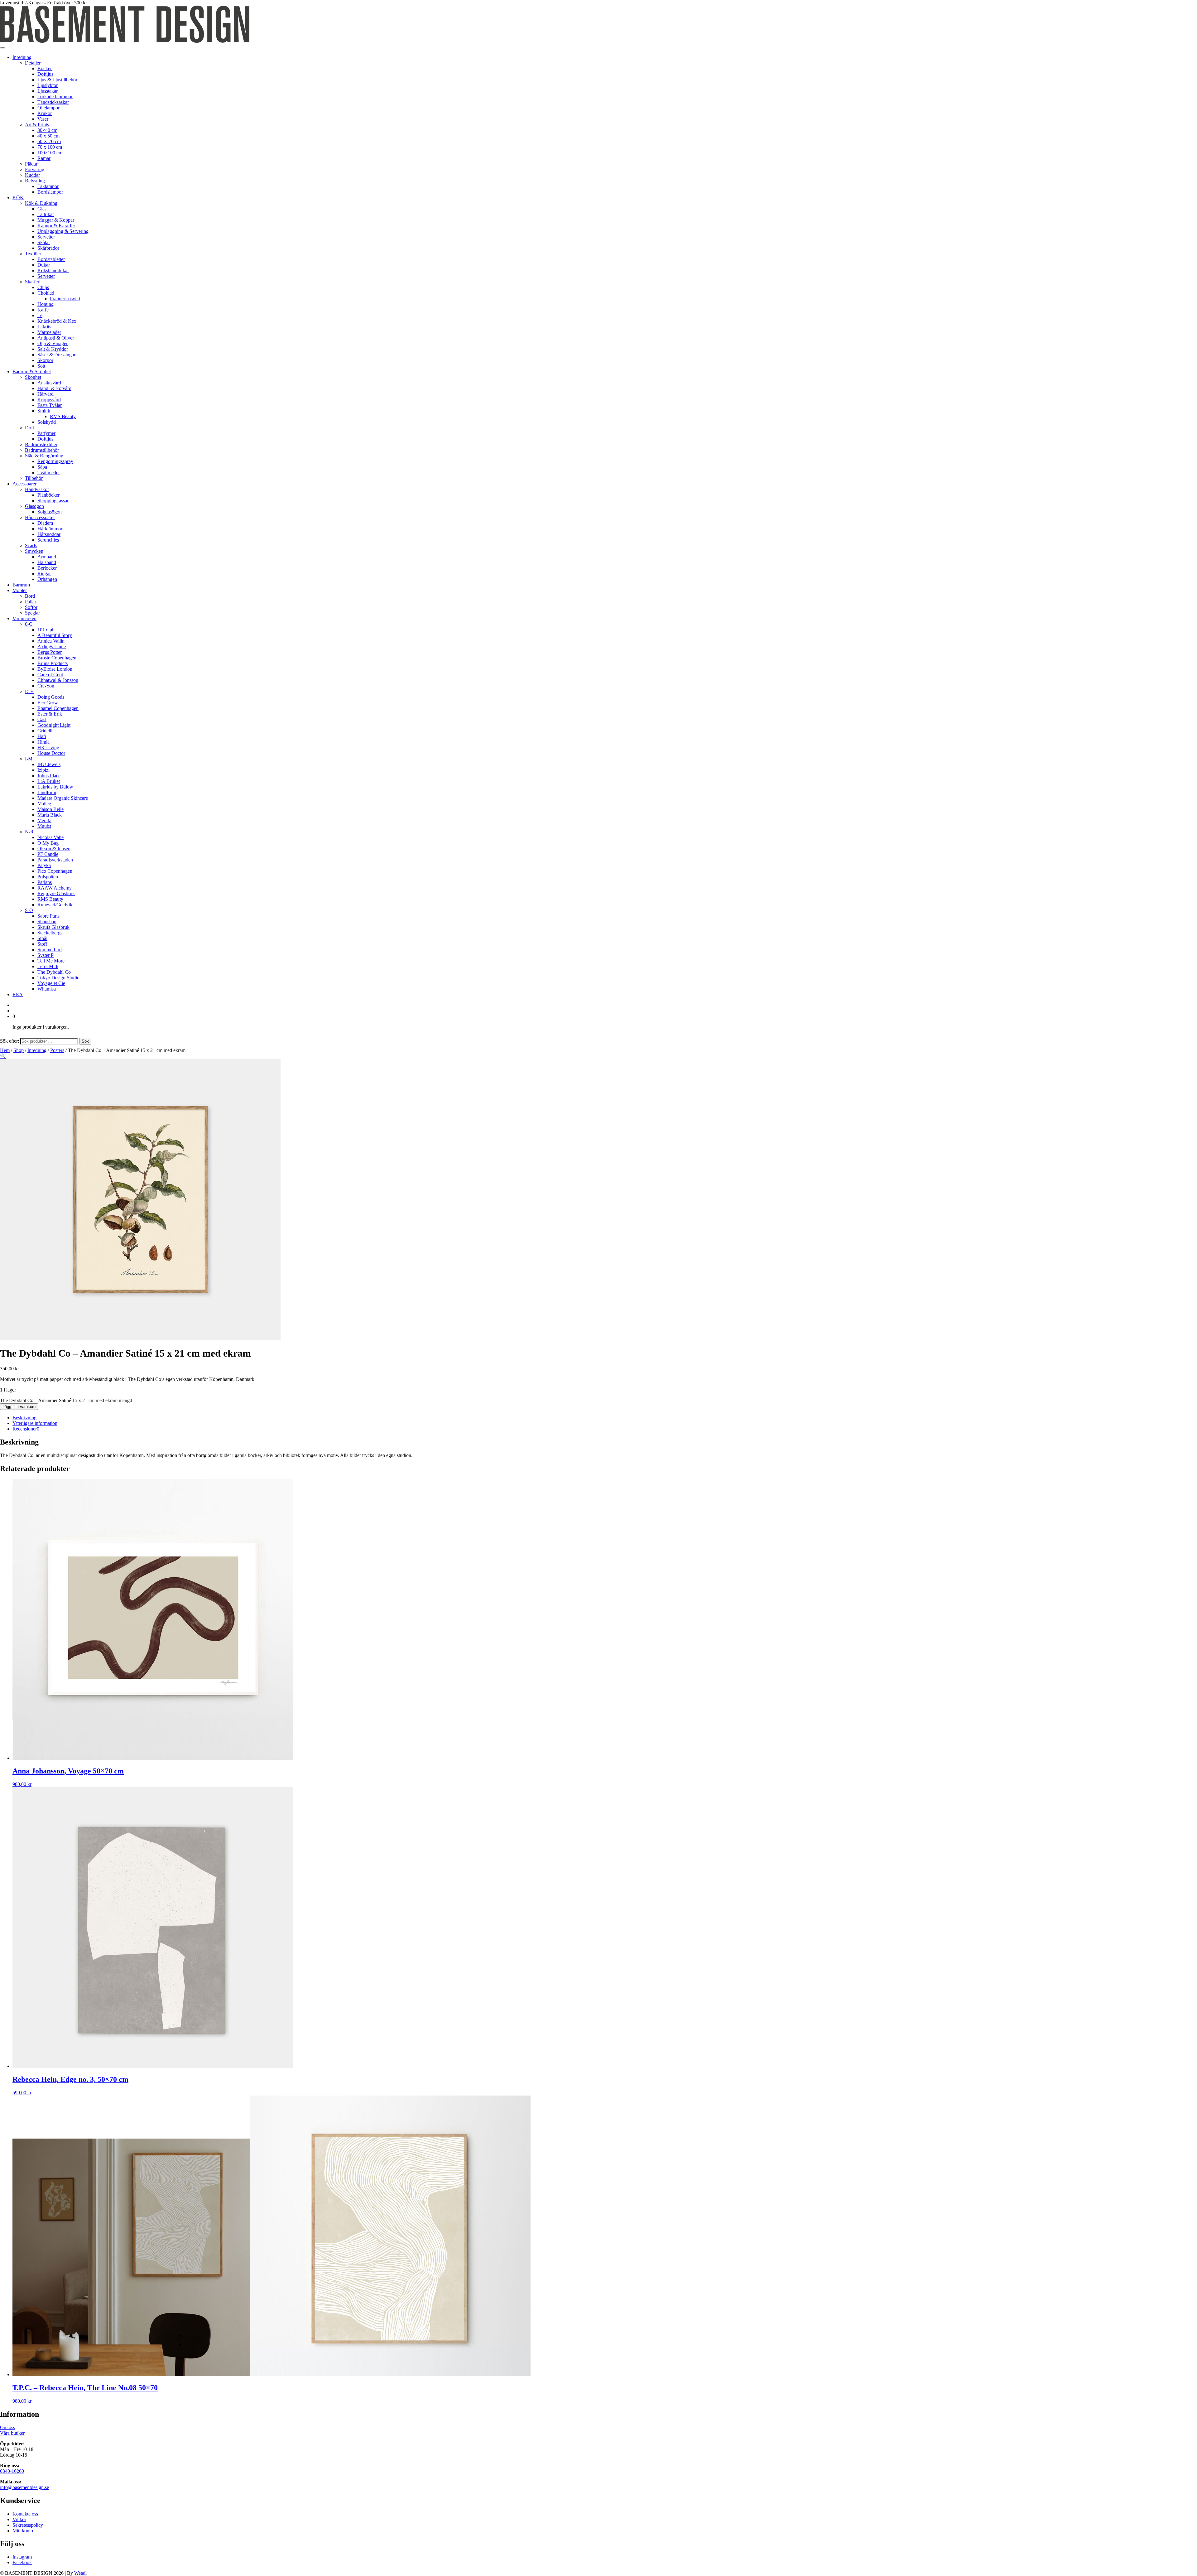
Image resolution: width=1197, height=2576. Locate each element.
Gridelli (45, 731)
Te (40, 315)
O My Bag (48, 843)
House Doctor (51, 753)
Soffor (31, 607)
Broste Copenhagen (57, 658)
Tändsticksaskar (53, 102)
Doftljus (45, 74)
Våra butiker (12, 2433)
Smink (44, 411)
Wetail (80, 2573)
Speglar (32, 613)
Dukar (44, 265)
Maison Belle (50, 809)
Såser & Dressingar (56, 355)
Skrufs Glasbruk (53, 927)
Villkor (19, 2519)
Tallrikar (46, 214)
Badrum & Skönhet (32, 371)
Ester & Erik (50, 714)
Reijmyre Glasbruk (56, 893)
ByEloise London (55, 669)
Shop (19, 1050)
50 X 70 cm (49, 141)
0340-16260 (12, 2471)
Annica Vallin (51, 641)
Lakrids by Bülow (55, 787)
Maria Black (50, 815)
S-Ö (29, 910)
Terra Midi (48, 966)
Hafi (42, 736)
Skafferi (33, 282)
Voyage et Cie (51, 983)
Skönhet (33, 377)
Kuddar (32, 175)
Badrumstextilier (41, 444)
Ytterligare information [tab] (35, 1423)
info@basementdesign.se (24, 2487)
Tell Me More (51, 961)
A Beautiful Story (55, 635)
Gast (42, 719)
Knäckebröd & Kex (57, 321)
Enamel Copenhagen (58, 708)
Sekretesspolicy (28, 2525)
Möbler (20, 590)
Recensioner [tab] (26, 1429)
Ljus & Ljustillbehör (57, 80)
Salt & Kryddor (53, 349)
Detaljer (33, 63)
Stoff (42, 944)
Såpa (42, 467)
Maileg (44, 804)
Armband (47, 557)
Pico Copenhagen (55, 871)
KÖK (18, 198)
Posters (57, 1050)
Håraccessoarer (40, 517)
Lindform (47, 792)
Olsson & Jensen (54, 849)
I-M (29, 759)
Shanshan (47, 921)
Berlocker (47, 568)
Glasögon (34, 506)
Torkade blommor (55, 96)
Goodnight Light (54, 725)
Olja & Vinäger (53, 343)
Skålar (44, 242)
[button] (3, 1056)
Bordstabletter (51, 259)
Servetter (46, 237)
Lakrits (44, 327)
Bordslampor (50, 192)
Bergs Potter (50, 652)
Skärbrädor (48, 248)
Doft (29, 428)
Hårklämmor (50, 529)
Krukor (45, 113)
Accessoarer (24, 484)
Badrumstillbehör (42, 450)
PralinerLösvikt (65, 299)
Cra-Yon (46, 686)
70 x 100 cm (50, 147)
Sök (85, 1041)
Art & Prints (37, 125)
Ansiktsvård (49, 383)
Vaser (43, 119)
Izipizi (43, 770)
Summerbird (50, 950)
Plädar (31, 164)
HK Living (48, 748)
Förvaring (35, 169)
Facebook (22, 2562)
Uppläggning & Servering (63, 231)
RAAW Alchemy (55, 888)
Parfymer (46, 433)
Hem (5, 1050)
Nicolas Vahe (50, 837)
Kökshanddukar (53, 270)
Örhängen (47, 579)
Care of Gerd (50, 675)
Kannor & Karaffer (56, 226)
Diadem (45, 523)
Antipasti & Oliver (56, 338)
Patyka (44, 865)
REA (18, 994)
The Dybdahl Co (54, 972)
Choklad (46, 293)
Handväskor (37, 489)
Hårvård (46, 394)
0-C (29, 624)
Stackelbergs (50, 933)
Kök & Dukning (41, 203)
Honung (46, 304)
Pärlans (45, 882)
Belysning (35, 181)
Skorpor (45, 360)
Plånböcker (48, 495)
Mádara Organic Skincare (63, 798)
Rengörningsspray (55, 461)
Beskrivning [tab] (24, 1418)
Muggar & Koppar (56, 220)
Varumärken (24, 618)
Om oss (7, 2427)
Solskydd (47, 422)
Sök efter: (10, 1041)
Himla (43, 742)
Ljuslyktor (48, 85)
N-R (29, 832)
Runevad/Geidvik (55, 905)
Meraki (44, 820)
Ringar (44, 574)
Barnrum (21, 585)
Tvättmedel (48, 473)
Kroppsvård (49, 400)
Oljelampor (48, 108)
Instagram (22, 2557)
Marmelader (49, 332)
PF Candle (48, 854)
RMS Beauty (63, 416)
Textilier (33, 254)
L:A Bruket (49, 781)
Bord (30, 596)
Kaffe (43, 310)
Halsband (47, 562)
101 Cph (46, 630)
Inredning (22, 57)
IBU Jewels (49, 764)
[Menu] (2, 48)
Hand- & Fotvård (54, 388)
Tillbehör (34, 478)
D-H (29, 691)
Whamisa (47, 989)
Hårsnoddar (49, 534)
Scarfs (31, 545)
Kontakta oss (25, 2514)
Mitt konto (23, 2531)
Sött (41, 366)
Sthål (42, 938)
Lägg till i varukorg (19, 1407)
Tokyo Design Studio (58, 978)
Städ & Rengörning (44, 456)
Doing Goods (51, 697)
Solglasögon (50, 512)
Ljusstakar (48, 91)
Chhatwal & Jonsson (58, 680)
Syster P (46, 955)
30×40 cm (47, 130)
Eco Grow (48, 703)
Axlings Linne (52, 646)
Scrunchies (48, 540)
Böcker (45, 68)
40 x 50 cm (48, 136)
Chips (43, 287)
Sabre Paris (48, 916)
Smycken (34, 551)
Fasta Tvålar (50, 405)
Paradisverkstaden (55, 860)
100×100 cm (50, 153)
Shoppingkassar (53, 501)
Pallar (31, 602)
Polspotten (48, 877)
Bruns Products (53, 663)
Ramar (44, 158)
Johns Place (49, 776)
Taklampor (48, 186)
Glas (42, 209)
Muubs (44, 826)
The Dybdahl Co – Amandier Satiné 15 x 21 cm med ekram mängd (66, 1400)
